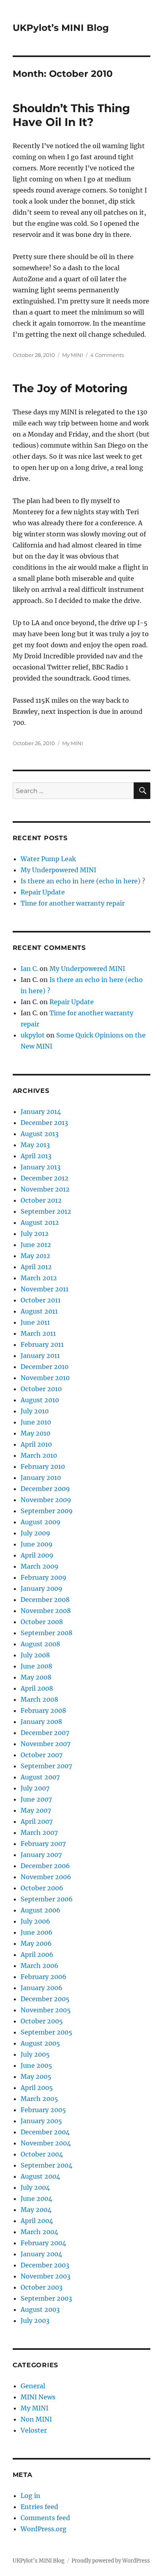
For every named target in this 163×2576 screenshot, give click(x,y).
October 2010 (41, 1389)
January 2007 (41, 1855)
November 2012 (45, 1189)
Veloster (34, 2430)
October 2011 (41, 1300)
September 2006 (47, 1899)
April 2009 (37, 1555)
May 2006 (36, 1943)
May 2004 (36, 2210)
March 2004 (39, 2232)
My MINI (73, 355)
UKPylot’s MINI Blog (61, 28)
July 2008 (35, 1655)
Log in (30, 2496)
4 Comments (107, 355)
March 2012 (39, 1278)
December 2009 (45, 1489)
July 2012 (35, 1234)
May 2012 (35, 1256)
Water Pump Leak (48, 859)
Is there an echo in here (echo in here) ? (83, 881)
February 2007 (43, 1844)
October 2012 (41, 1200)
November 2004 (46, 2143)
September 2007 (46, 1766)
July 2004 (35, 2187)
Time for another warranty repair (73, 903)
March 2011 (38, 1333)
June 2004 (36, 2198)
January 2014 (41, 1112)
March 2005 (39, 2099)
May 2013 (35, 1145)
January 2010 (41, 1478)
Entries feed (39, 2507)
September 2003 (46, 2298)
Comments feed (45, 2518)
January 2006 (42, 1988)
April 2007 (37, 1821)
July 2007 (35, 1788)
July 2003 (35, 2320)
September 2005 (46, 2032)
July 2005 (35, 2054)
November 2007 (45, 1744)
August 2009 (41, 1522)
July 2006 (35, 1921)
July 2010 (35, 1411)
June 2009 (37, 1544)
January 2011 (40, 1356)
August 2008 (40, 1644)
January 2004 (41, 2254)
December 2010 (45, 1367)
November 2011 (45, 1289)
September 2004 (46, 2165)
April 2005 (37, 2088)
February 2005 (43, 2110)
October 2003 (42, 2287)
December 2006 (45, 1866)
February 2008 (43, 1710)
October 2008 (42, 1622)
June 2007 (36, 1799)
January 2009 (42, 1588)
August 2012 (40, 1222)
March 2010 (39, 1455)
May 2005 (36, 2076)
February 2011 (42, 1344)
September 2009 (47, 1511)
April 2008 (37, 1688)
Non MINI (36, 2419)
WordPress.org (44, 2529)
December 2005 (45, 1999)
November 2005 (46, 2010)
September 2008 (46, 1633)
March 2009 (40, 1566)
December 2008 (45, 1600)
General (33, 2386)
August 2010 (40, 1400)
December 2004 (45, 2132)
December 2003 (45, 2265)
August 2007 (40, 1777)
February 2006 (44, 1977)
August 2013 (40, 1134)
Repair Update (43, 892)
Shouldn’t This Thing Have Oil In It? (71, 115)
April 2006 (37, 1954)
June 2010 (36, 1422)
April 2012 (36, 1267)
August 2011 (39, 1311)
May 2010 (35, 1433)
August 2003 (40, 2309)
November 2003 (45, 2276)
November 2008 (46, 1611)
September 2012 (46, 1211)
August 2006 (41, 1910)
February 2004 (43, 2243)
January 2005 (41, 2121)
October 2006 (42, 1888)
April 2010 (36, 1444)
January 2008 (41, 1722)
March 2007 (39, 1832)
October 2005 (42, 2021)
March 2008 (39, 1699)
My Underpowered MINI (58, 870)
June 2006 (37, 1932)
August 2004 (40, 2176)
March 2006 (40, 1966)
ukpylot (33, 1035)
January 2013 (41, 1167)
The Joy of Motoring (70, 388)
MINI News (38, 2397)
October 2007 (42, 1755)
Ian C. (29, 969)
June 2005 (36, 2065)
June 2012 (36, 1245)
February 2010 (43, 1466)
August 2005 (40, 2043)
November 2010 (45, 1378)
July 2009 (35, 1533)
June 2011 (35, 1322)
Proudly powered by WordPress (111, 2561)
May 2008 (36, 1677)
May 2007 (36, 1810)
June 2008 (36, 1666)
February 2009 (44, 1577)
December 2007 (45, 1733)
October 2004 (42, 2154)
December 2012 (45, 1178)
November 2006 (46, 1877)
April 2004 (37, 2221)
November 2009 (46, 1500)
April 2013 (36, 1156)
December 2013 (44, 1123)
